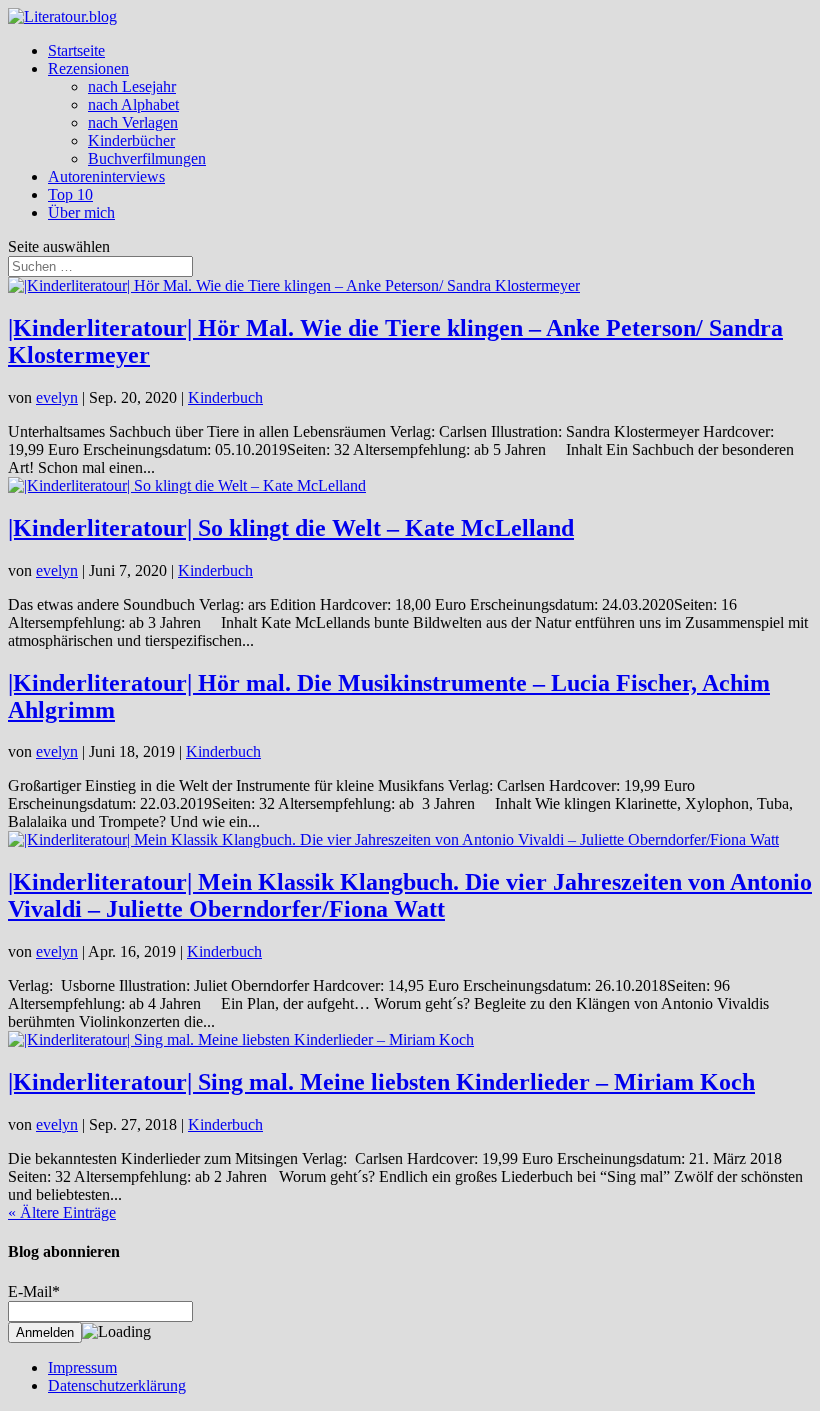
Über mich (81, 212)
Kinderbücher (131, 140)
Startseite (76, 50)
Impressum (82, 1367)
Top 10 (70, 194)
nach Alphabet (133, 104)
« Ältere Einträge (62, 1212)
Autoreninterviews (106, 176)
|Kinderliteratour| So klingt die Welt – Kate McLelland (291, 528)
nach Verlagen (133, 122)
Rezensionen (88, 68)
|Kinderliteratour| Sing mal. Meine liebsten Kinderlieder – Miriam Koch (381, 1082)
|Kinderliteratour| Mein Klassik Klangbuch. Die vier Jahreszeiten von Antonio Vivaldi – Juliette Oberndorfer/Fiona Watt (410, 895)
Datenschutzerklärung (117, 1385)
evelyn (57, 397)
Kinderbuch (225, 397)
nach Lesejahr (132, 86)
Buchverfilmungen (147, 158)
